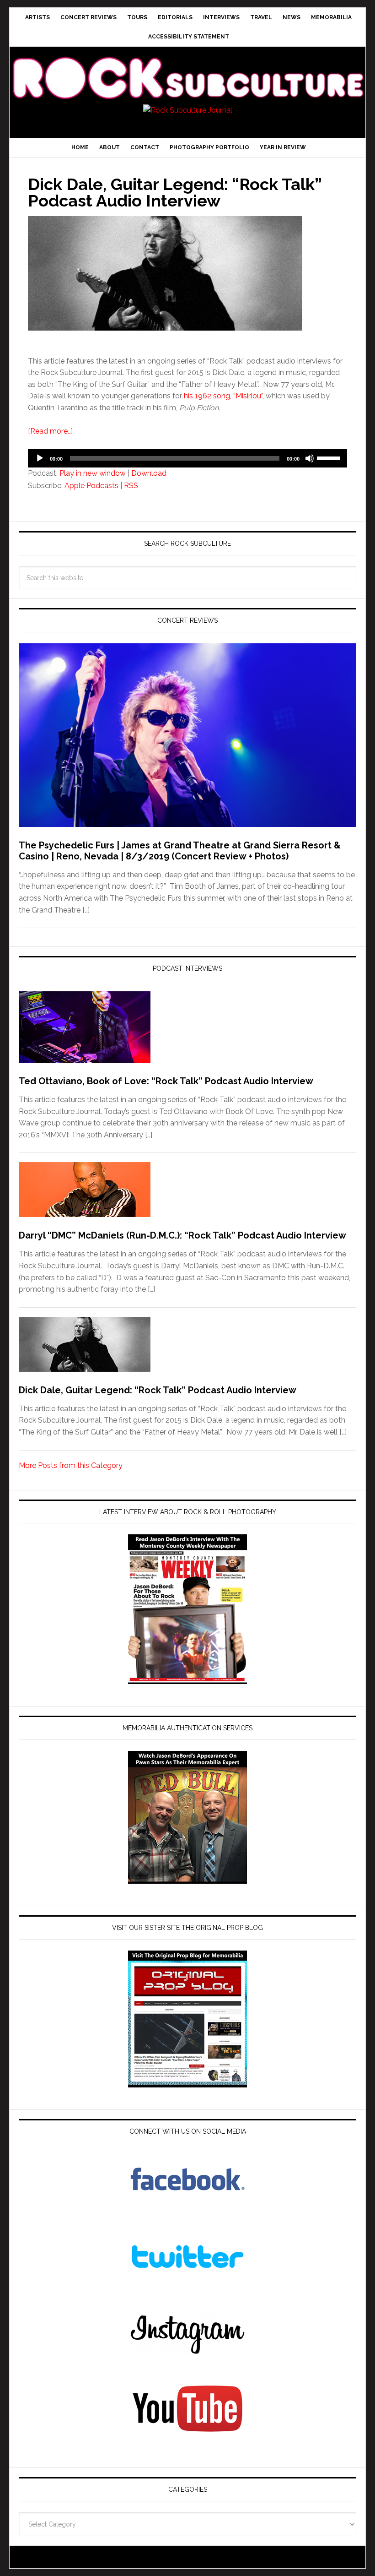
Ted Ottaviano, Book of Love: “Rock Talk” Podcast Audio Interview (166, 1081)
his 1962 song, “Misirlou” (223, 396)
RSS (131, 486)
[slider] (330, 457)
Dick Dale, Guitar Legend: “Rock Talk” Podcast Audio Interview (175, 192)
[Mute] (310, 458)
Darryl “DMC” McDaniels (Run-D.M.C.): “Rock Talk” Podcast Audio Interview (182, 1235)
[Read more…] (50, 431)
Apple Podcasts (91, 486)
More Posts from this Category (71, 1465)
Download (149, 473)
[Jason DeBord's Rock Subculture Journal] (187, 67)
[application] (187, 458)
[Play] (40, 458)
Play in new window (93, 473)
